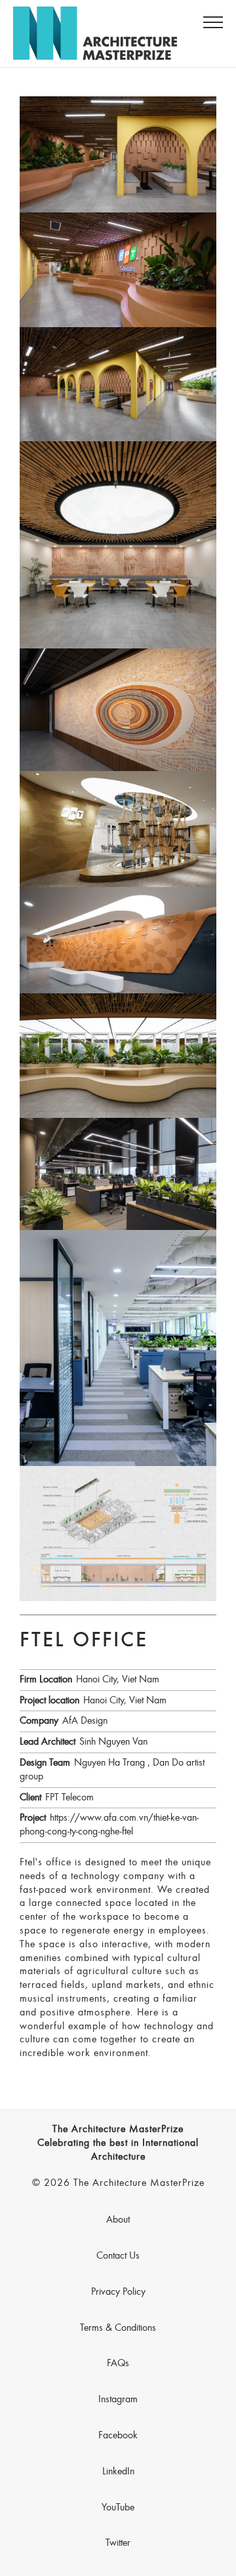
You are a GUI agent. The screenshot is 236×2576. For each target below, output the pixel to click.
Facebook (118, 2436)
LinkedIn (118, 2472)
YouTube (118, 2508)
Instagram (118, 2400)
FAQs (118, 2364)
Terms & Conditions (118, 2328)
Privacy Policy (118, 2292)
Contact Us (118, 2256)
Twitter (118, 2543)
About (118, 2220)
